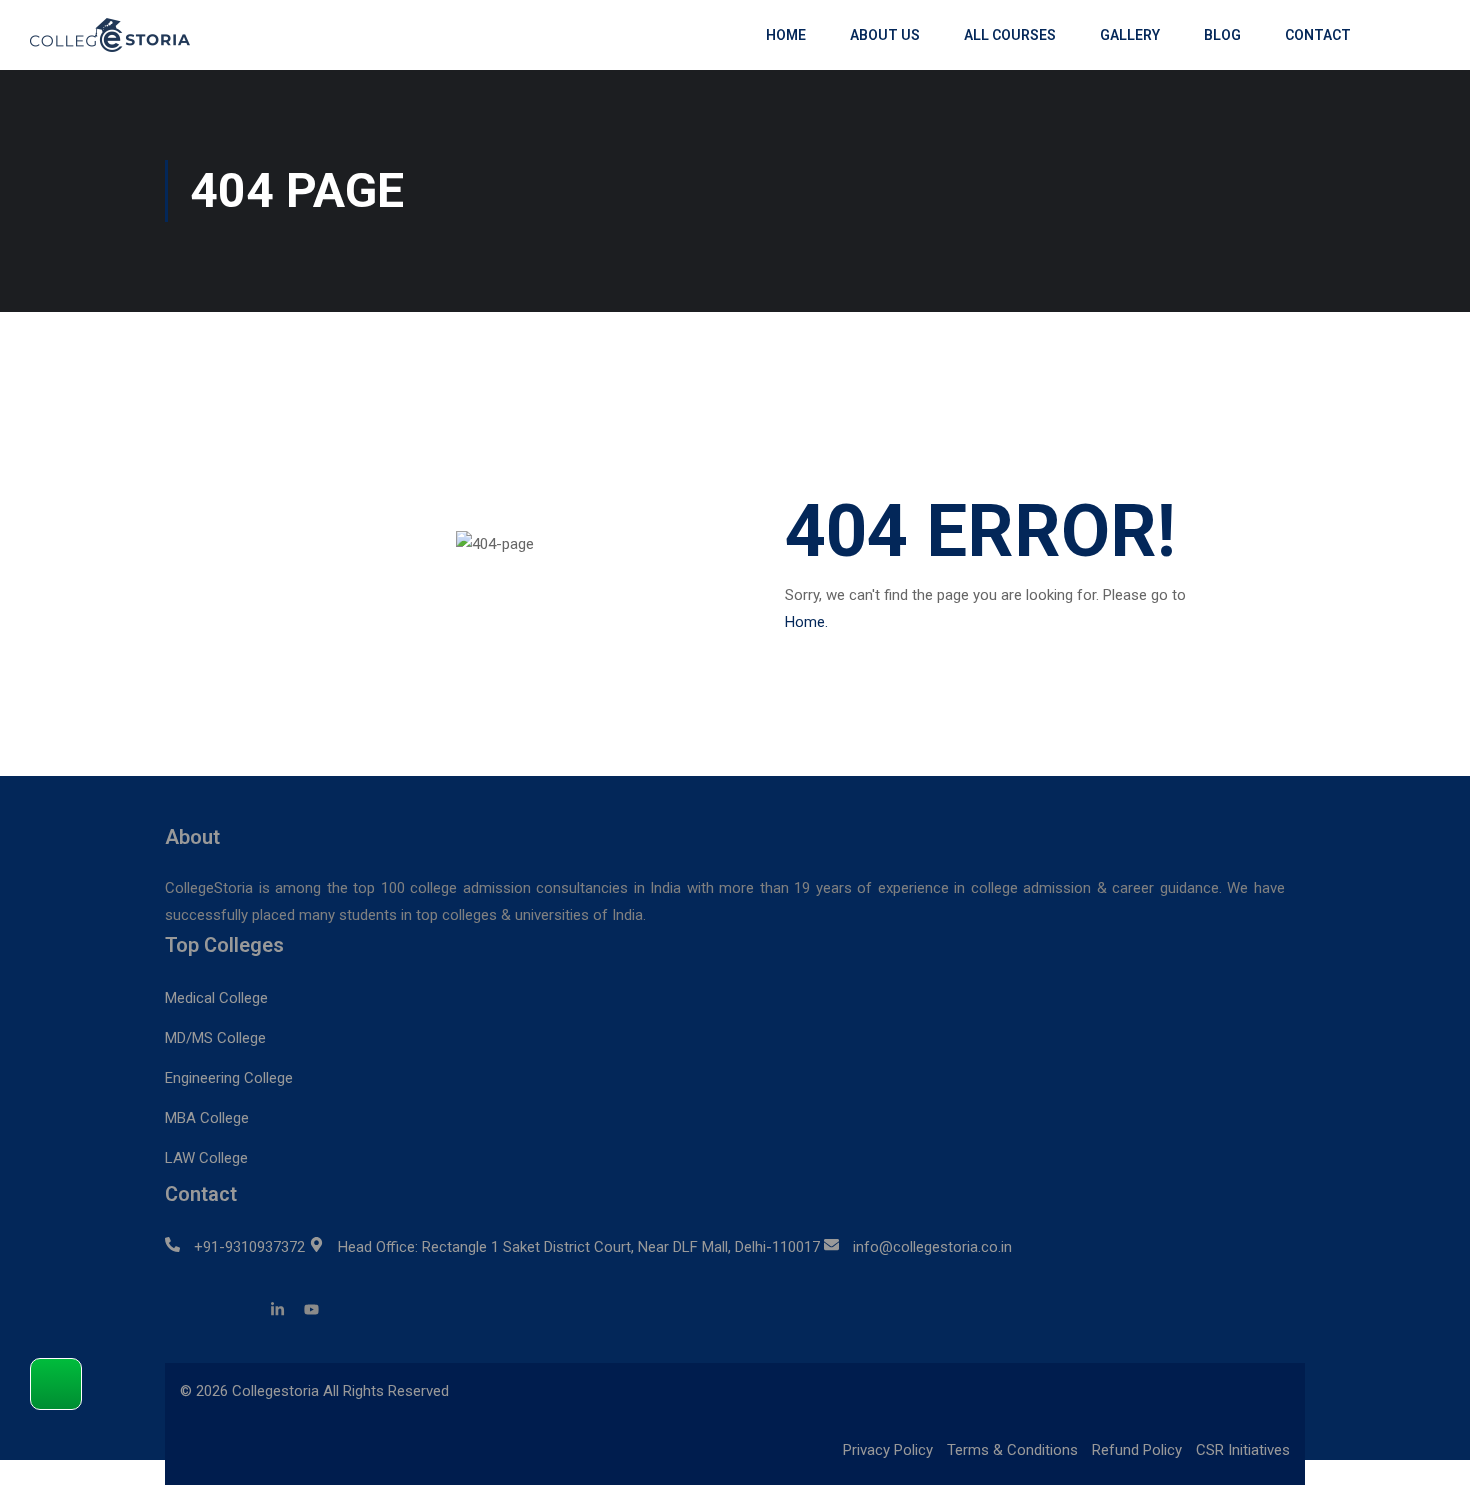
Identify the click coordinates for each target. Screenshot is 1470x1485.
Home (786, 35)
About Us (885, 35)
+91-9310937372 (249, 1247)
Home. (806, 622)
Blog (1222, 35)
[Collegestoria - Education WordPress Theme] (120, 35)
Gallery (1130, 35)
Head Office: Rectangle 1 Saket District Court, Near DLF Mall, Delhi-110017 (579, 1247)
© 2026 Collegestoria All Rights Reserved (314, 1391)
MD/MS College (215, 1038)
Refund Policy (1137, 1450)
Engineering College (229, 1078)
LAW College (206, 1158)
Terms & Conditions (1012, 1450)
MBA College (207, 1118)
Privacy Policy (888, 1450)
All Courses (1010, 35)
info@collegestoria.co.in (932, 1247)
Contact (1318, 35)
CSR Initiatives (1243, 1450)
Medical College (216, 998)
